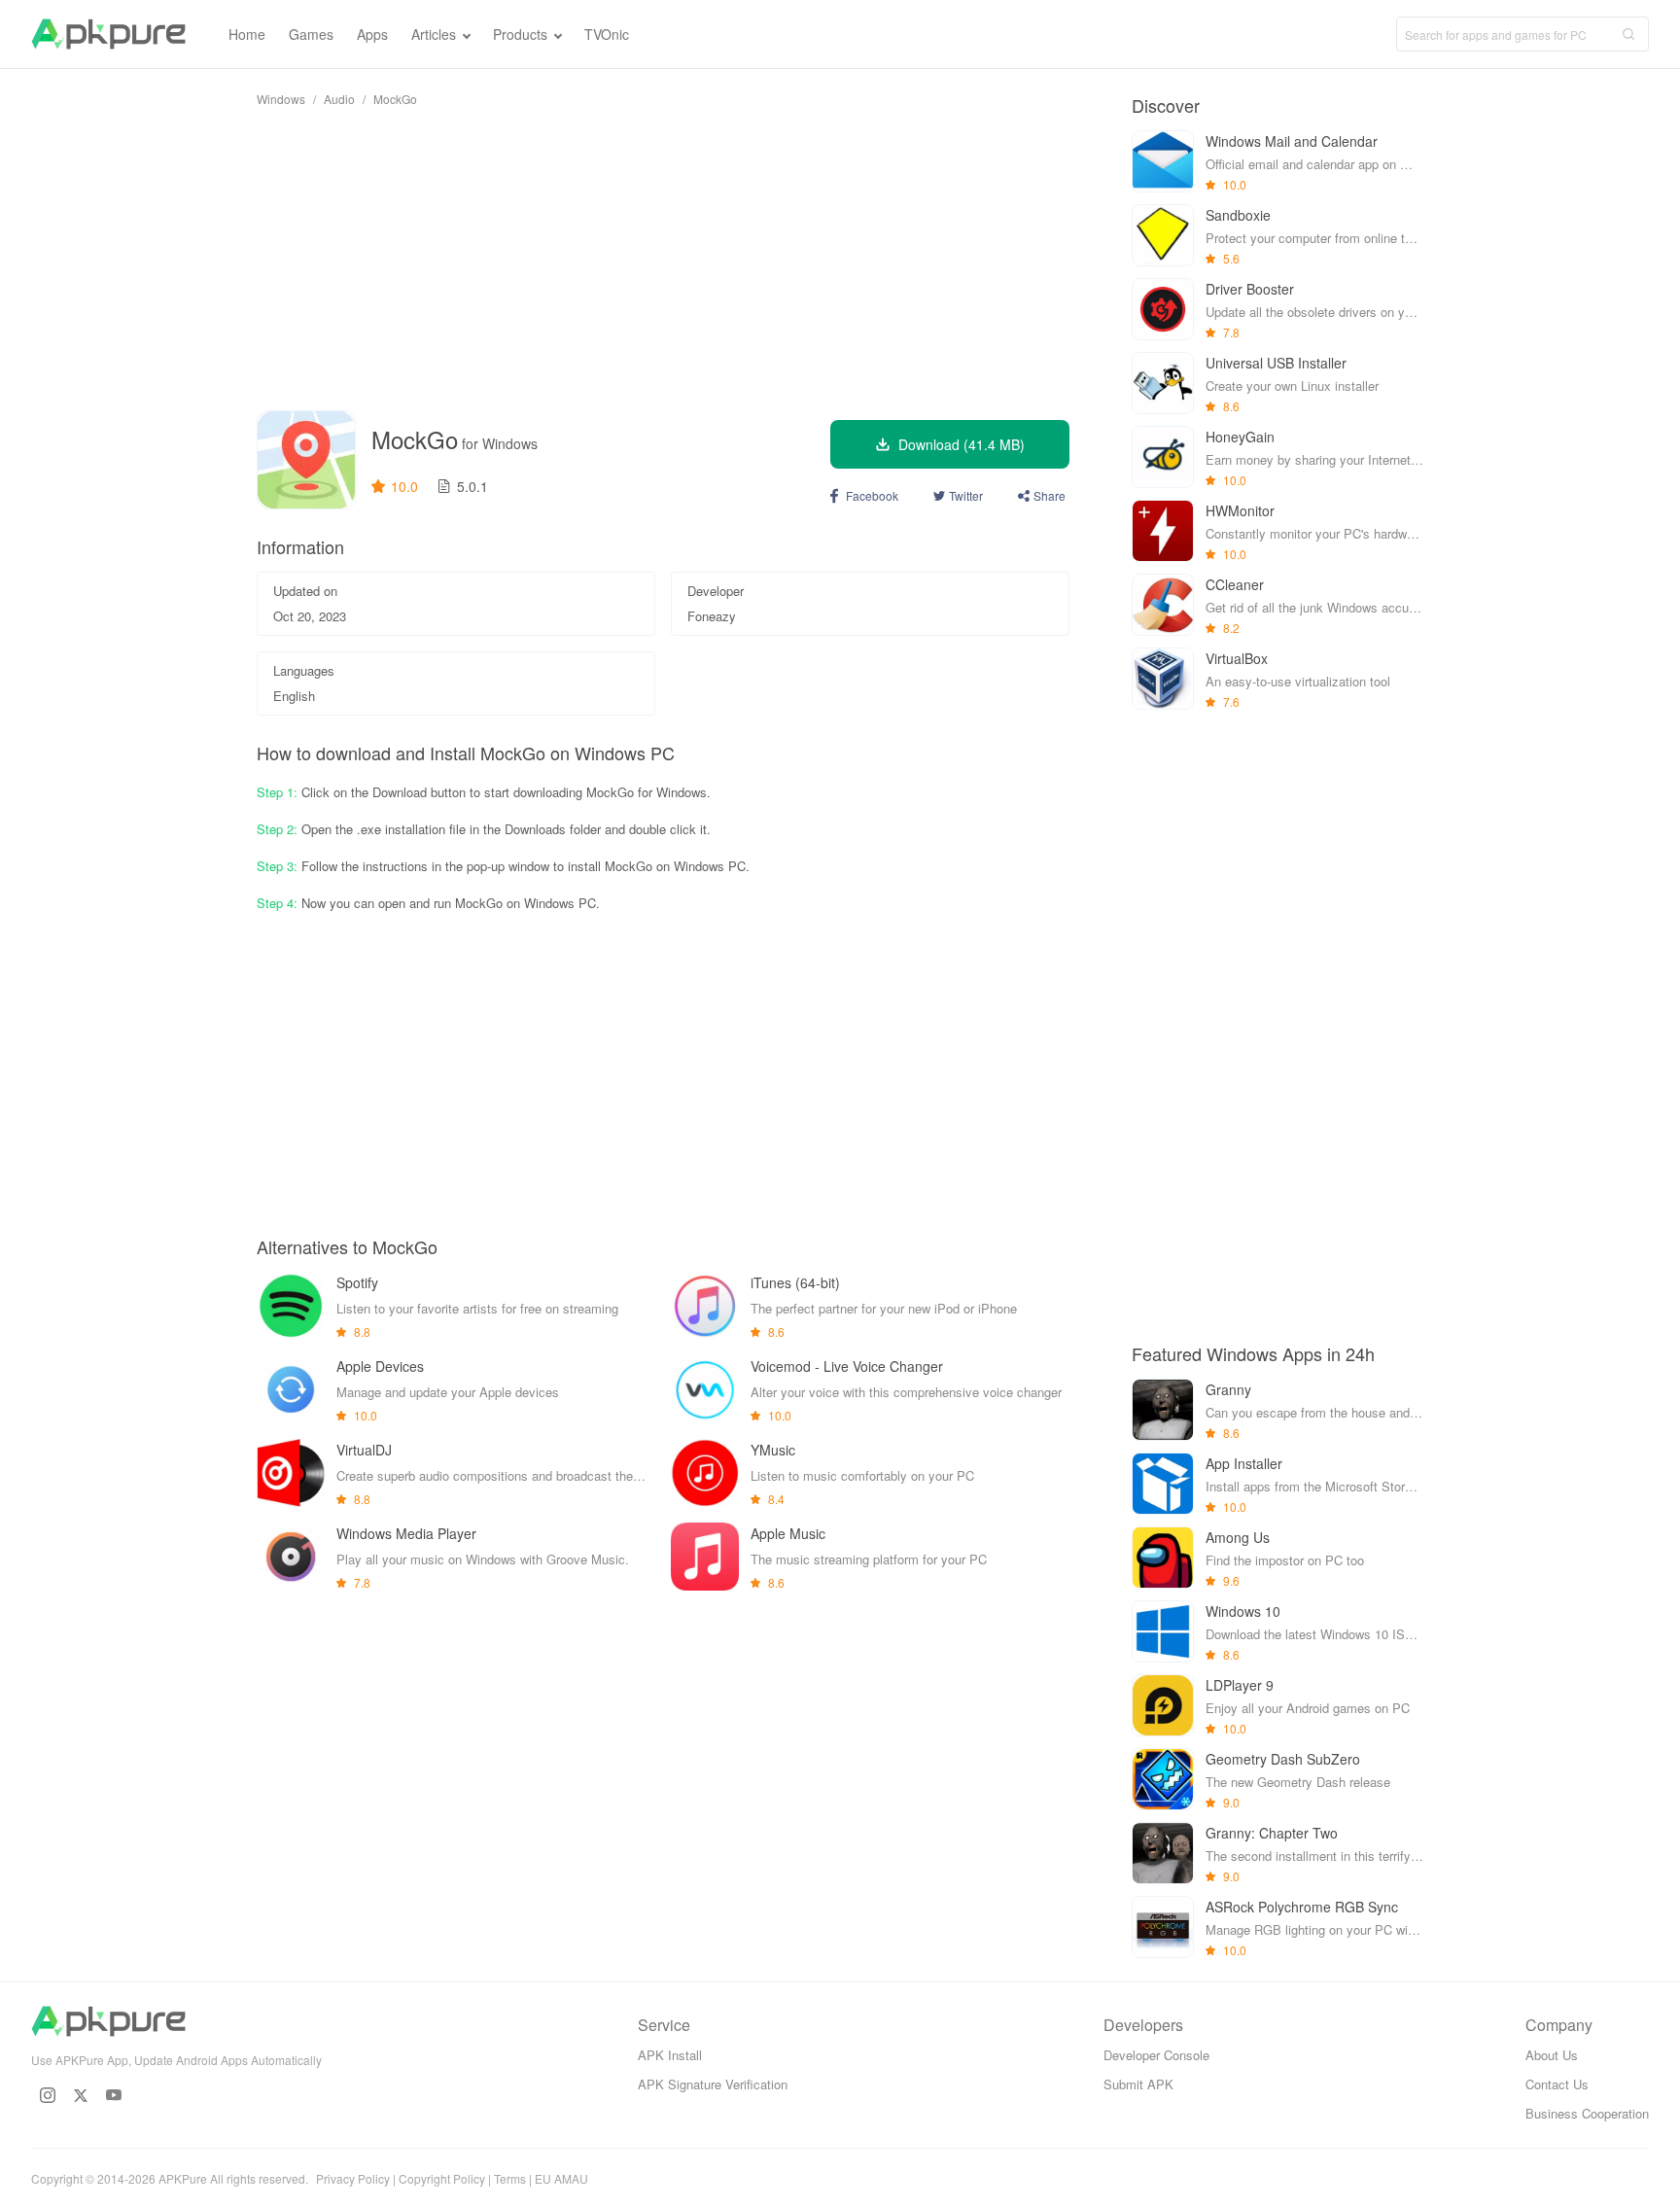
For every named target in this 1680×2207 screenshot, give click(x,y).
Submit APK (1138, 2084)
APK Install (670, 2055)
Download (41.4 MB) (962, 444)
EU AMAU (561, 2178)
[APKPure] (108, 34)
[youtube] (114, 2095)
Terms (510, 2178)
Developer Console (1156, 2055)
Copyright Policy (442, 2178)
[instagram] (48, 2095)
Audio (339, 99)
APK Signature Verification (713, 2084)
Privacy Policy (353, 2178)
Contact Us (1557, 2084)
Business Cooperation (1587, 2113)
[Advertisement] (663, 259)
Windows (281, 99)
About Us (1552, 2055)
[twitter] (81, 2095)
